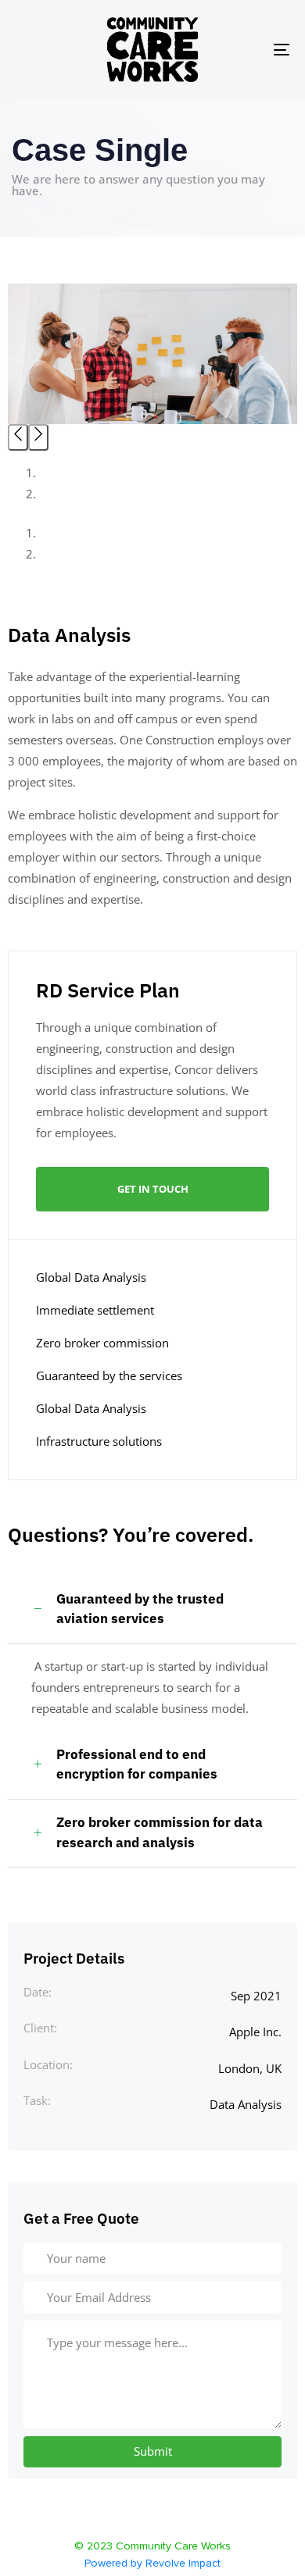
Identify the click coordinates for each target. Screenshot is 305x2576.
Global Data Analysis (91, 1277)
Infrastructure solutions (99, 1441)
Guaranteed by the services (109, 1375)
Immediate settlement (95, 1310)
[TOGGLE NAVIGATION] (244, 50)
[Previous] (18, 437)
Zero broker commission (102, 1343)
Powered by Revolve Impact (152, 2564)
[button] (152, 1610)
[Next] (38, 437)
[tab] (152, 1610)
